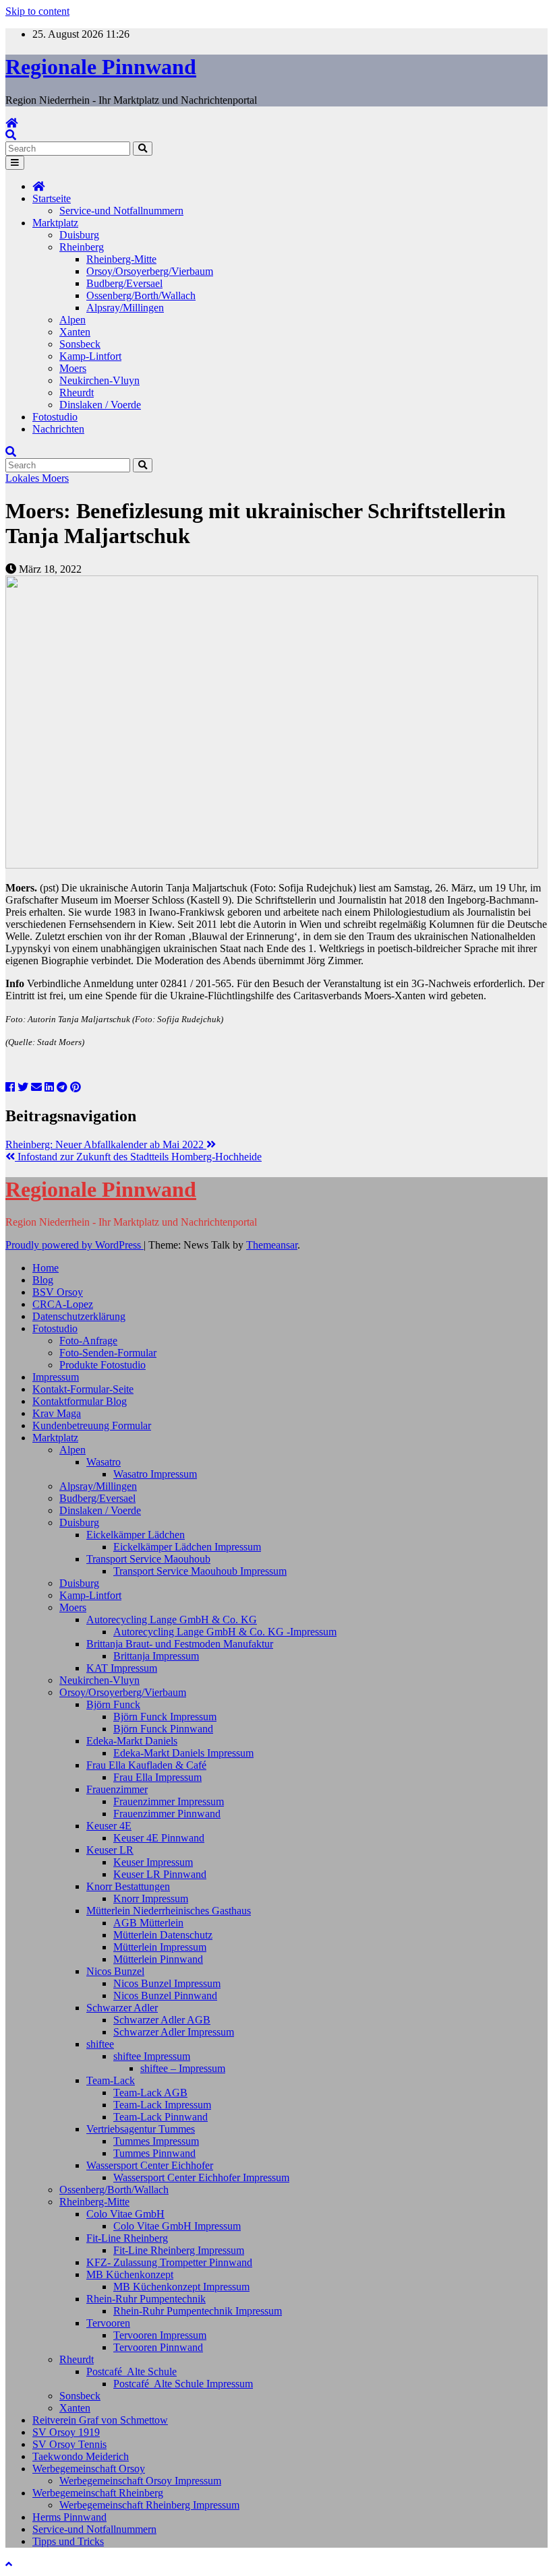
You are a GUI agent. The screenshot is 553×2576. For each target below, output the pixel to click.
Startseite (52, 198)
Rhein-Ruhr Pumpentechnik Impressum (198, 2311)
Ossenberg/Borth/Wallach (141, 295)
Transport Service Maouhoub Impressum (200, 1571)
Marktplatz (55, 223)
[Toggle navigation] (15, 163)
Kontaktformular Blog (80, 1401)
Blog (43, 1280)
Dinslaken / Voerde (100, 405)
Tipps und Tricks (68, 2541)
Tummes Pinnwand (154, 2153)
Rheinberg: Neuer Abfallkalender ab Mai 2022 (106, 1144)
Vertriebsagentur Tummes (141, 2129)
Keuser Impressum (153, 1862)
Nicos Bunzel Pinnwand (165, 1996)
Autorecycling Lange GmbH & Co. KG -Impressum (225, 1632)
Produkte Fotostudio (103, 1365)
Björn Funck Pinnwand (163, 1729)
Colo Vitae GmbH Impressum (177, 2226)
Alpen (72, 320)
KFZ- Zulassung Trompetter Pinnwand (169, 2262)
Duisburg (79, 235)
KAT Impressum (122, 1668)
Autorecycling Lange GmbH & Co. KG (172, 1620)
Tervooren (108, 2323)
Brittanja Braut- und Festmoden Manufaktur (180, 1644)
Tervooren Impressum (160, 2335)
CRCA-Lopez (63, 1304)
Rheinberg (82, 247)
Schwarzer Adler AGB (162, 2020)
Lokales (24, 478)
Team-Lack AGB (150, 2093)
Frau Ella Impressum (157, 1777)
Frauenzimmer (117, 1789)
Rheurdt (77, 392)
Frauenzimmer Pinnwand (167, 1814)
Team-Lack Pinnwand (161, 2117)
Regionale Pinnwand (101, 67)
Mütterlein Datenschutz (163, 1935)
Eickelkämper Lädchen (136, 1535)
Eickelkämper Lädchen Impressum (187, 1547)
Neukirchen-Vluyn (99, 380)
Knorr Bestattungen (128, 1886)
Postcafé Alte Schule (132, 2371)
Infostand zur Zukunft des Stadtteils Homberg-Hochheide (138, 1157)
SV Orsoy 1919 (66, 2432)
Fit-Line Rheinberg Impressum (179, 2250)
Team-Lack (111, 2080)
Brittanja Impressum (156, 1656)
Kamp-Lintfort (90, 356)
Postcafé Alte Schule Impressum (183, 2384)
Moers (73, 368)
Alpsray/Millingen (125, 308)
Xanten (75, 332)
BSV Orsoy (58, 1292)
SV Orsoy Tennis (69, 2444)
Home (46, 1268)
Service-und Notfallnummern (121, 211)
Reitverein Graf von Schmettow (100, 2420)
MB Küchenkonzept (130, 2274)
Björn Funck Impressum (165, 1717)
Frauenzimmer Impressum (169, 1801)
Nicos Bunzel (115, 1971)
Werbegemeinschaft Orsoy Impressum (140, 2481)
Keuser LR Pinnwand (160, 1874)
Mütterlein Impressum (160, 1947)
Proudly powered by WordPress (75, 1245)
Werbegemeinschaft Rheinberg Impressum (149, 2505)
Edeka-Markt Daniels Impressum (183, 1753)
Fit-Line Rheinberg (127, 2238)
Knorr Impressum (151, 1898)
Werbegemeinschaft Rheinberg (98, 2493)
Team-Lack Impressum (162, 2105)
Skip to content (37, 11)
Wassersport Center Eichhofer (150, 2165)
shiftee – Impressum (183, 2068)
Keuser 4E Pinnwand (159, 1838)
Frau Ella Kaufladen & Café (146, 1765)
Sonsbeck (80, 344)
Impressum (56, 1377)
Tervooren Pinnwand (158, 2347)
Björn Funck (113, 1704)
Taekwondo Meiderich (81, 2456)
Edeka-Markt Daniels (132, 1741)
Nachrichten (58, 429)
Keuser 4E (109, 1826)
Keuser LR (110, 1850)
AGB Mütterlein (148, 1923)
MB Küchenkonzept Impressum (181, 2287)
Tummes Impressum (156, 2141)
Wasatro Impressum (155, 1474)
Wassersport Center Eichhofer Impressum (201, 2177)
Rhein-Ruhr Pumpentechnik (146, 2299)
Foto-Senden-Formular (108, 1353)
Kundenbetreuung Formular (92, 1425)
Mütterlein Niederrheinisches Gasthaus (169, 1911)
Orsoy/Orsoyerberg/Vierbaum (150, 271)
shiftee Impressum (152, 2056)
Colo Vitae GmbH (125, 2214)
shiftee (100, 2044)
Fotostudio (55, 417)
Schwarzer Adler (122, 2008)
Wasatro (104, 1462)
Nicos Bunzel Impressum (167, 1983)
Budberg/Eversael (124, 283)
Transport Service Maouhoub (148, 1559)
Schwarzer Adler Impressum (174, 2032)
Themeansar (272, 1245)
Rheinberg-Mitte (121, 259)
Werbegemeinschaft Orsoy (89, 2469)
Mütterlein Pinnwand (158, 1959)
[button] (11, 135)
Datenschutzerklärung (79, 1316)
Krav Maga (57, 1413)
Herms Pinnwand (69, 2517)
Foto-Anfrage (88, 1341)
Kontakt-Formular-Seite (83, 1389)
